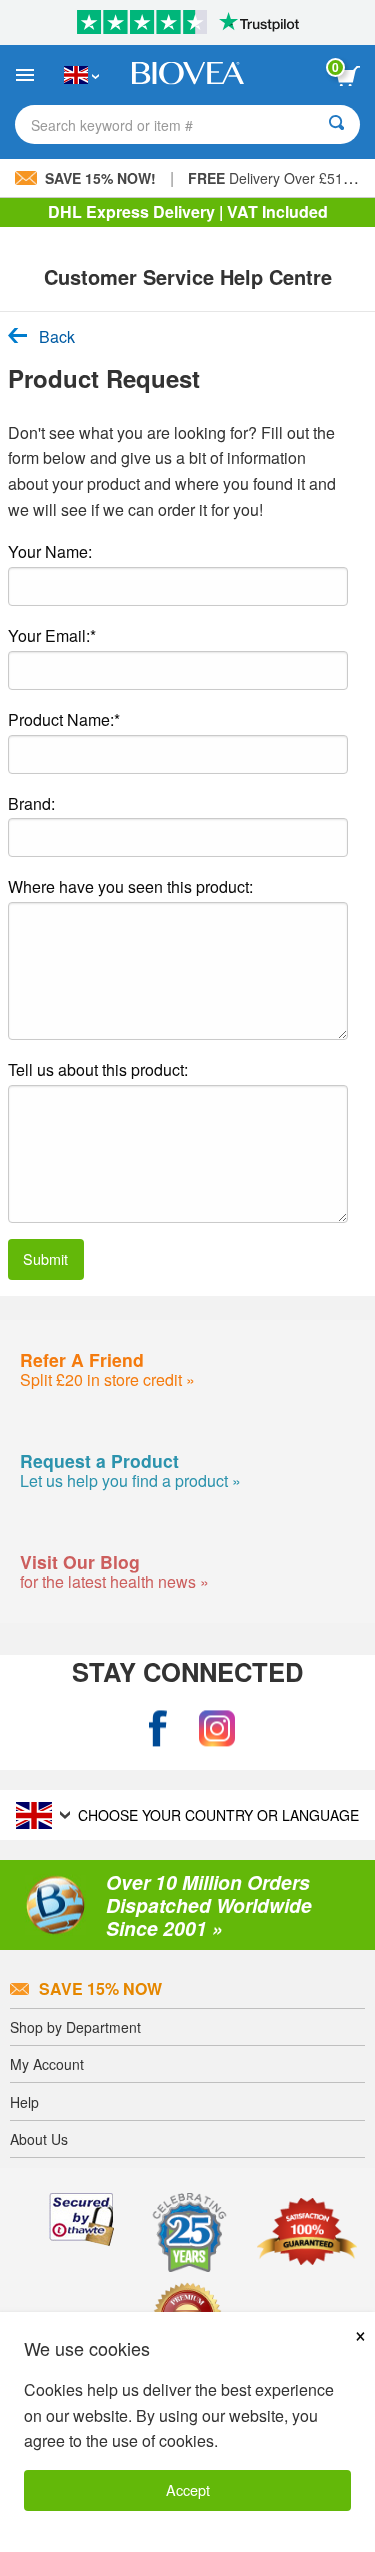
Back (57, 337)
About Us (39, 2139)
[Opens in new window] (158, 1729)
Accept (188, 2489)
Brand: (31, 803)
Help (24, 2102)
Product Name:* (64, 719)
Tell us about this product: (98, 1069)
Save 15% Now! (100, 178)
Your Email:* (52, 635)
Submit (45, 1258)
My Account (47, 2064)
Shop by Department (75, 2027)
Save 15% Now (100, 1988)
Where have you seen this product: (130, 886)
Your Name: (50, 551)
